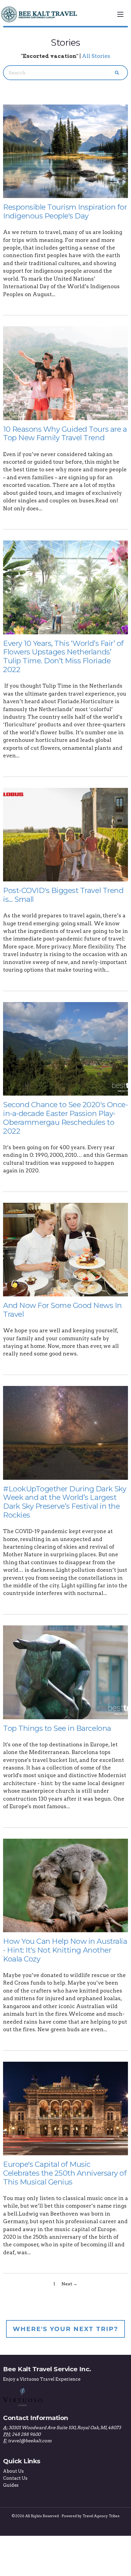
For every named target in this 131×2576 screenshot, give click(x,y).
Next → (69, 2284)
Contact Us (15, 2478)
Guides (11, 2485)
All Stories (96, 56)
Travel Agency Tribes (101, 2516)
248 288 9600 (26, 2434)
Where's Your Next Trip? (65, 2329)
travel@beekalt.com (30, 2441)
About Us (13, 2471)
